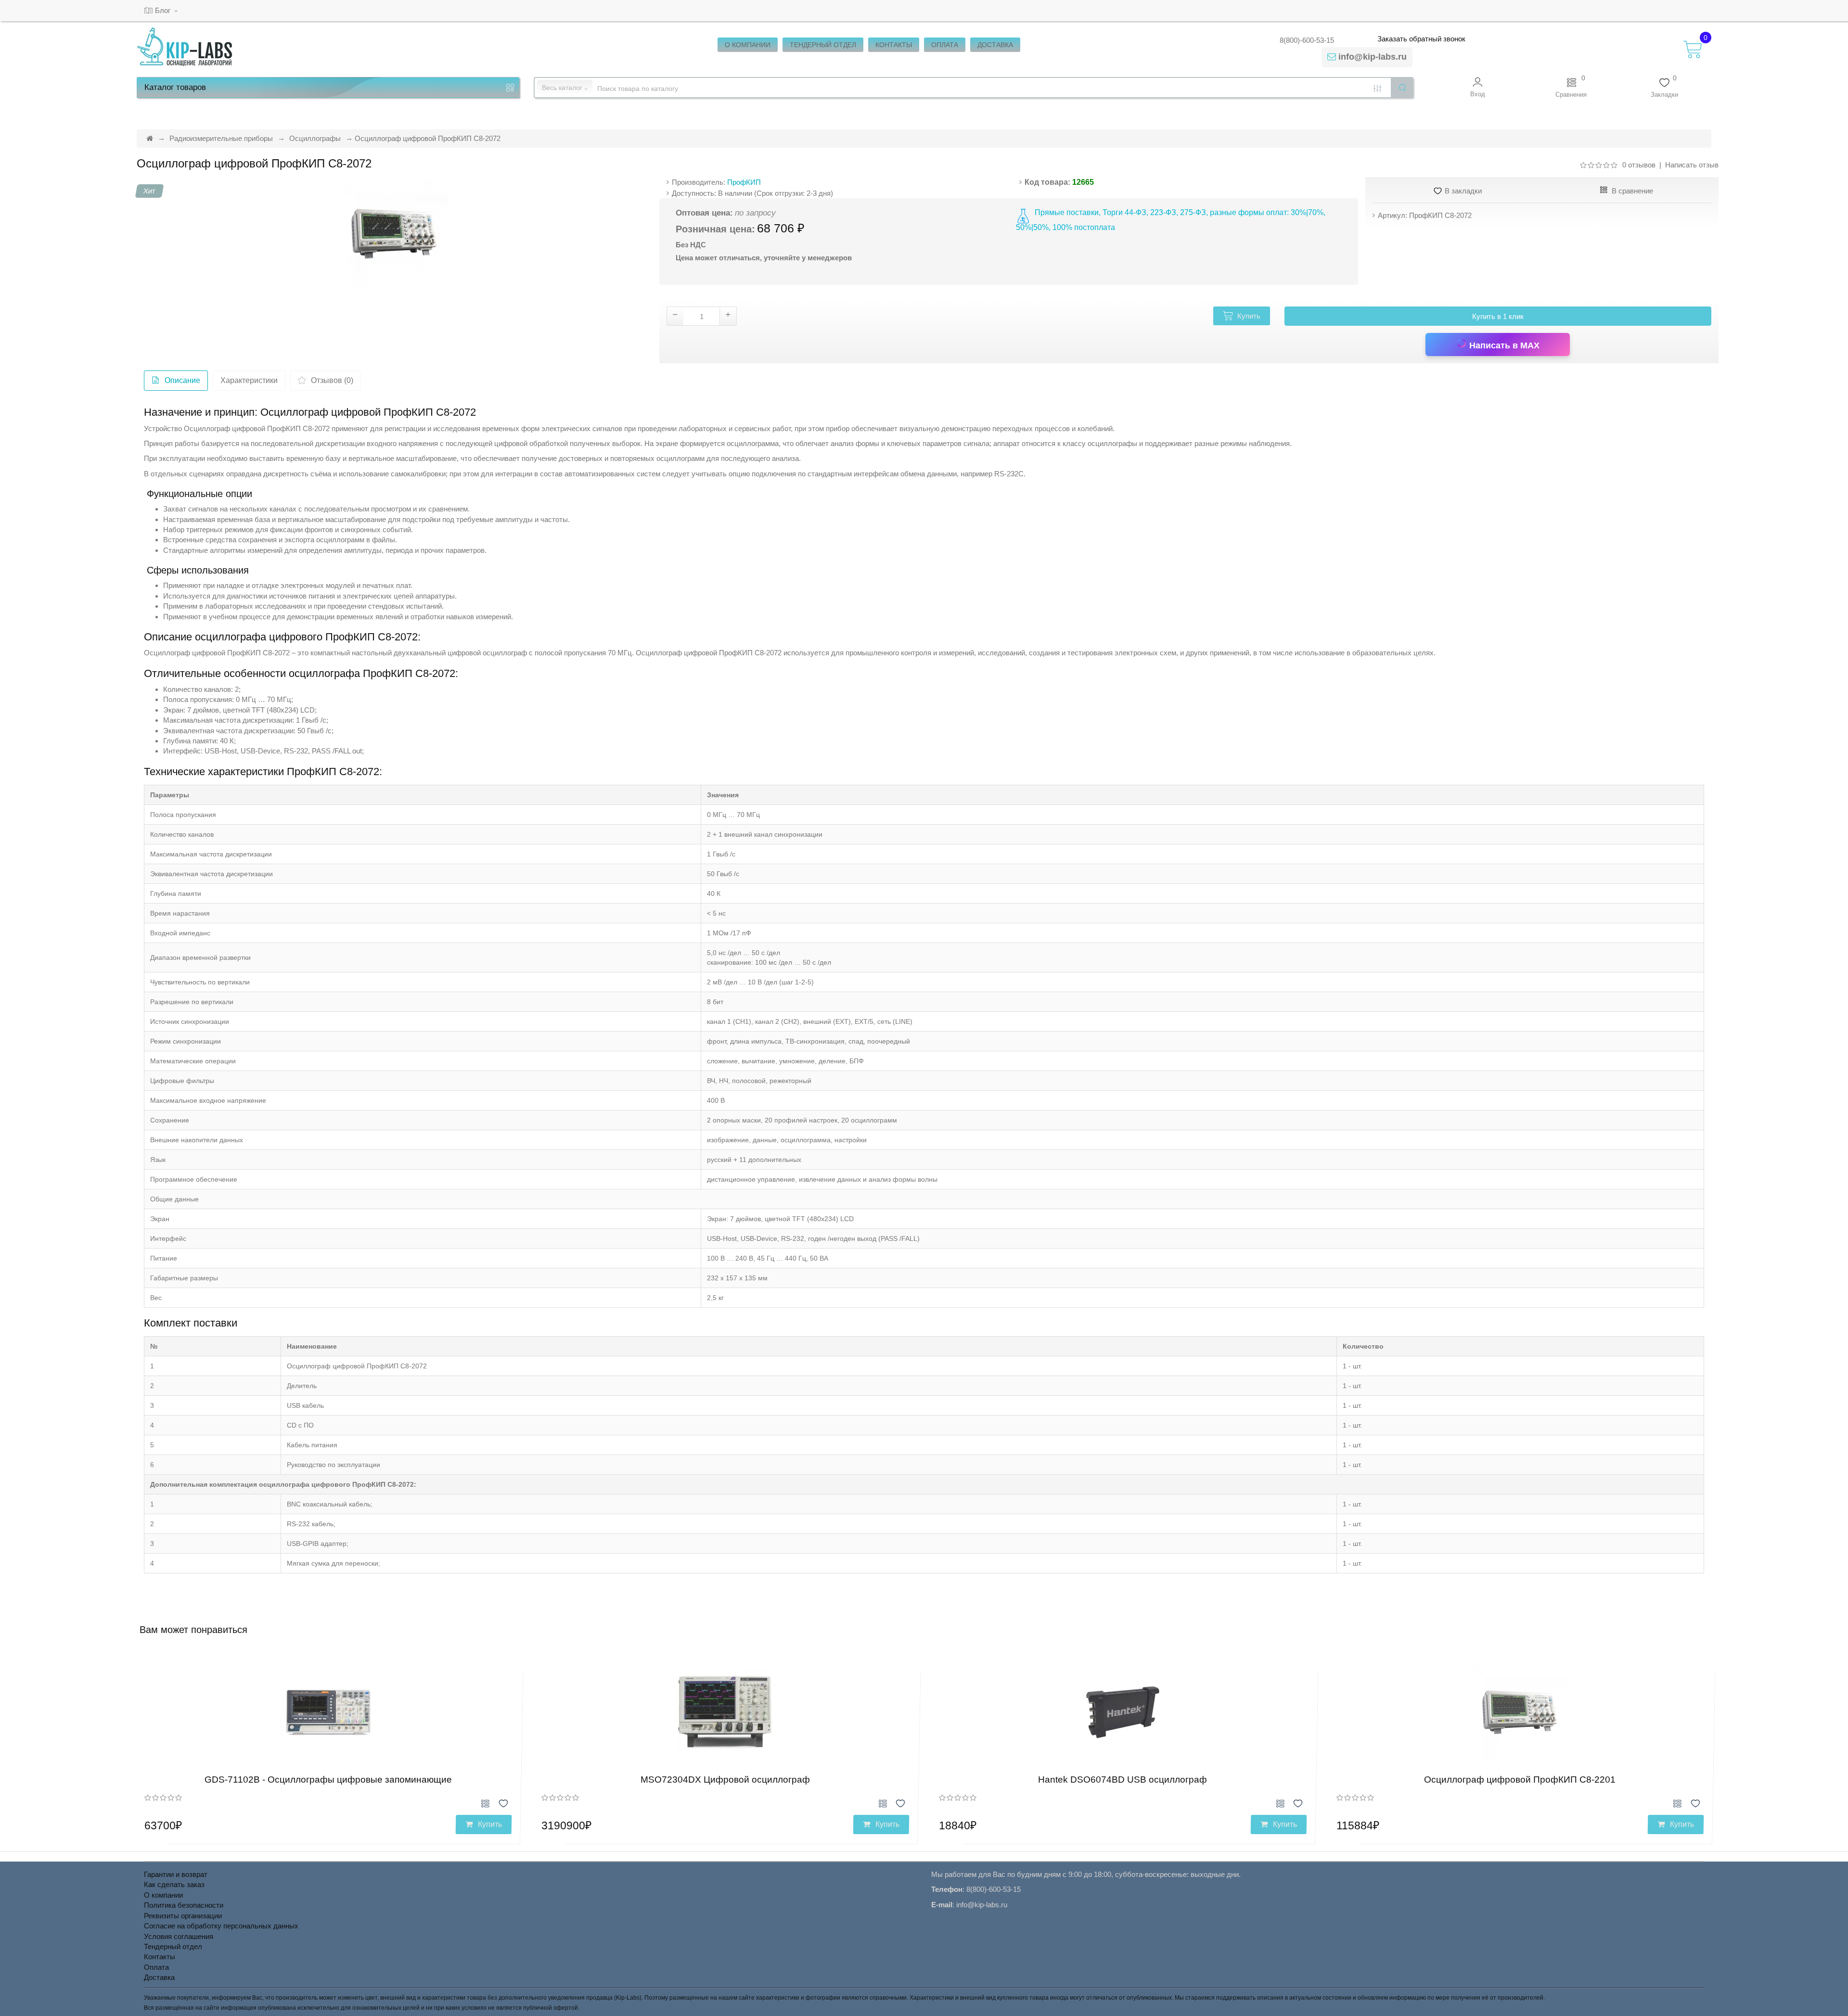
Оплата (156, 1967)
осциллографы (1112, 443)
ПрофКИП (744, 182)
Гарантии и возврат (176, 1874)
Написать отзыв (1692, 165)
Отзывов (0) (332, 380)
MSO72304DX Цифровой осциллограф (725, 1780)
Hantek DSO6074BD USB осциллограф (1123, 1780)
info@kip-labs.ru (1373, 57)
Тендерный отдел (173, 1946)
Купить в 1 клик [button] (1498, 316)
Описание (182, 380)
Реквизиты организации (183, 1916)
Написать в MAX (1503, 345)
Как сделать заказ (174, 1884)
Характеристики (249, 380)
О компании (163, 1895)
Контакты (160, 1957)
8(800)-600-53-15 (1307, 40)
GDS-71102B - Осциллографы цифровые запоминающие (328, 1780)
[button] (1478, 87)
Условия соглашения (179, 1936)
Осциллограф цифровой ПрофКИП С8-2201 (1520, 1780)
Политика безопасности (184, 1905)
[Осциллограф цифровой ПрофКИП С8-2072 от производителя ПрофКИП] (394, 234)
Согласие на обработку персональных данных (221, 1926)
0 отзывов (1639, 165)
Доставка (159, 1977)
